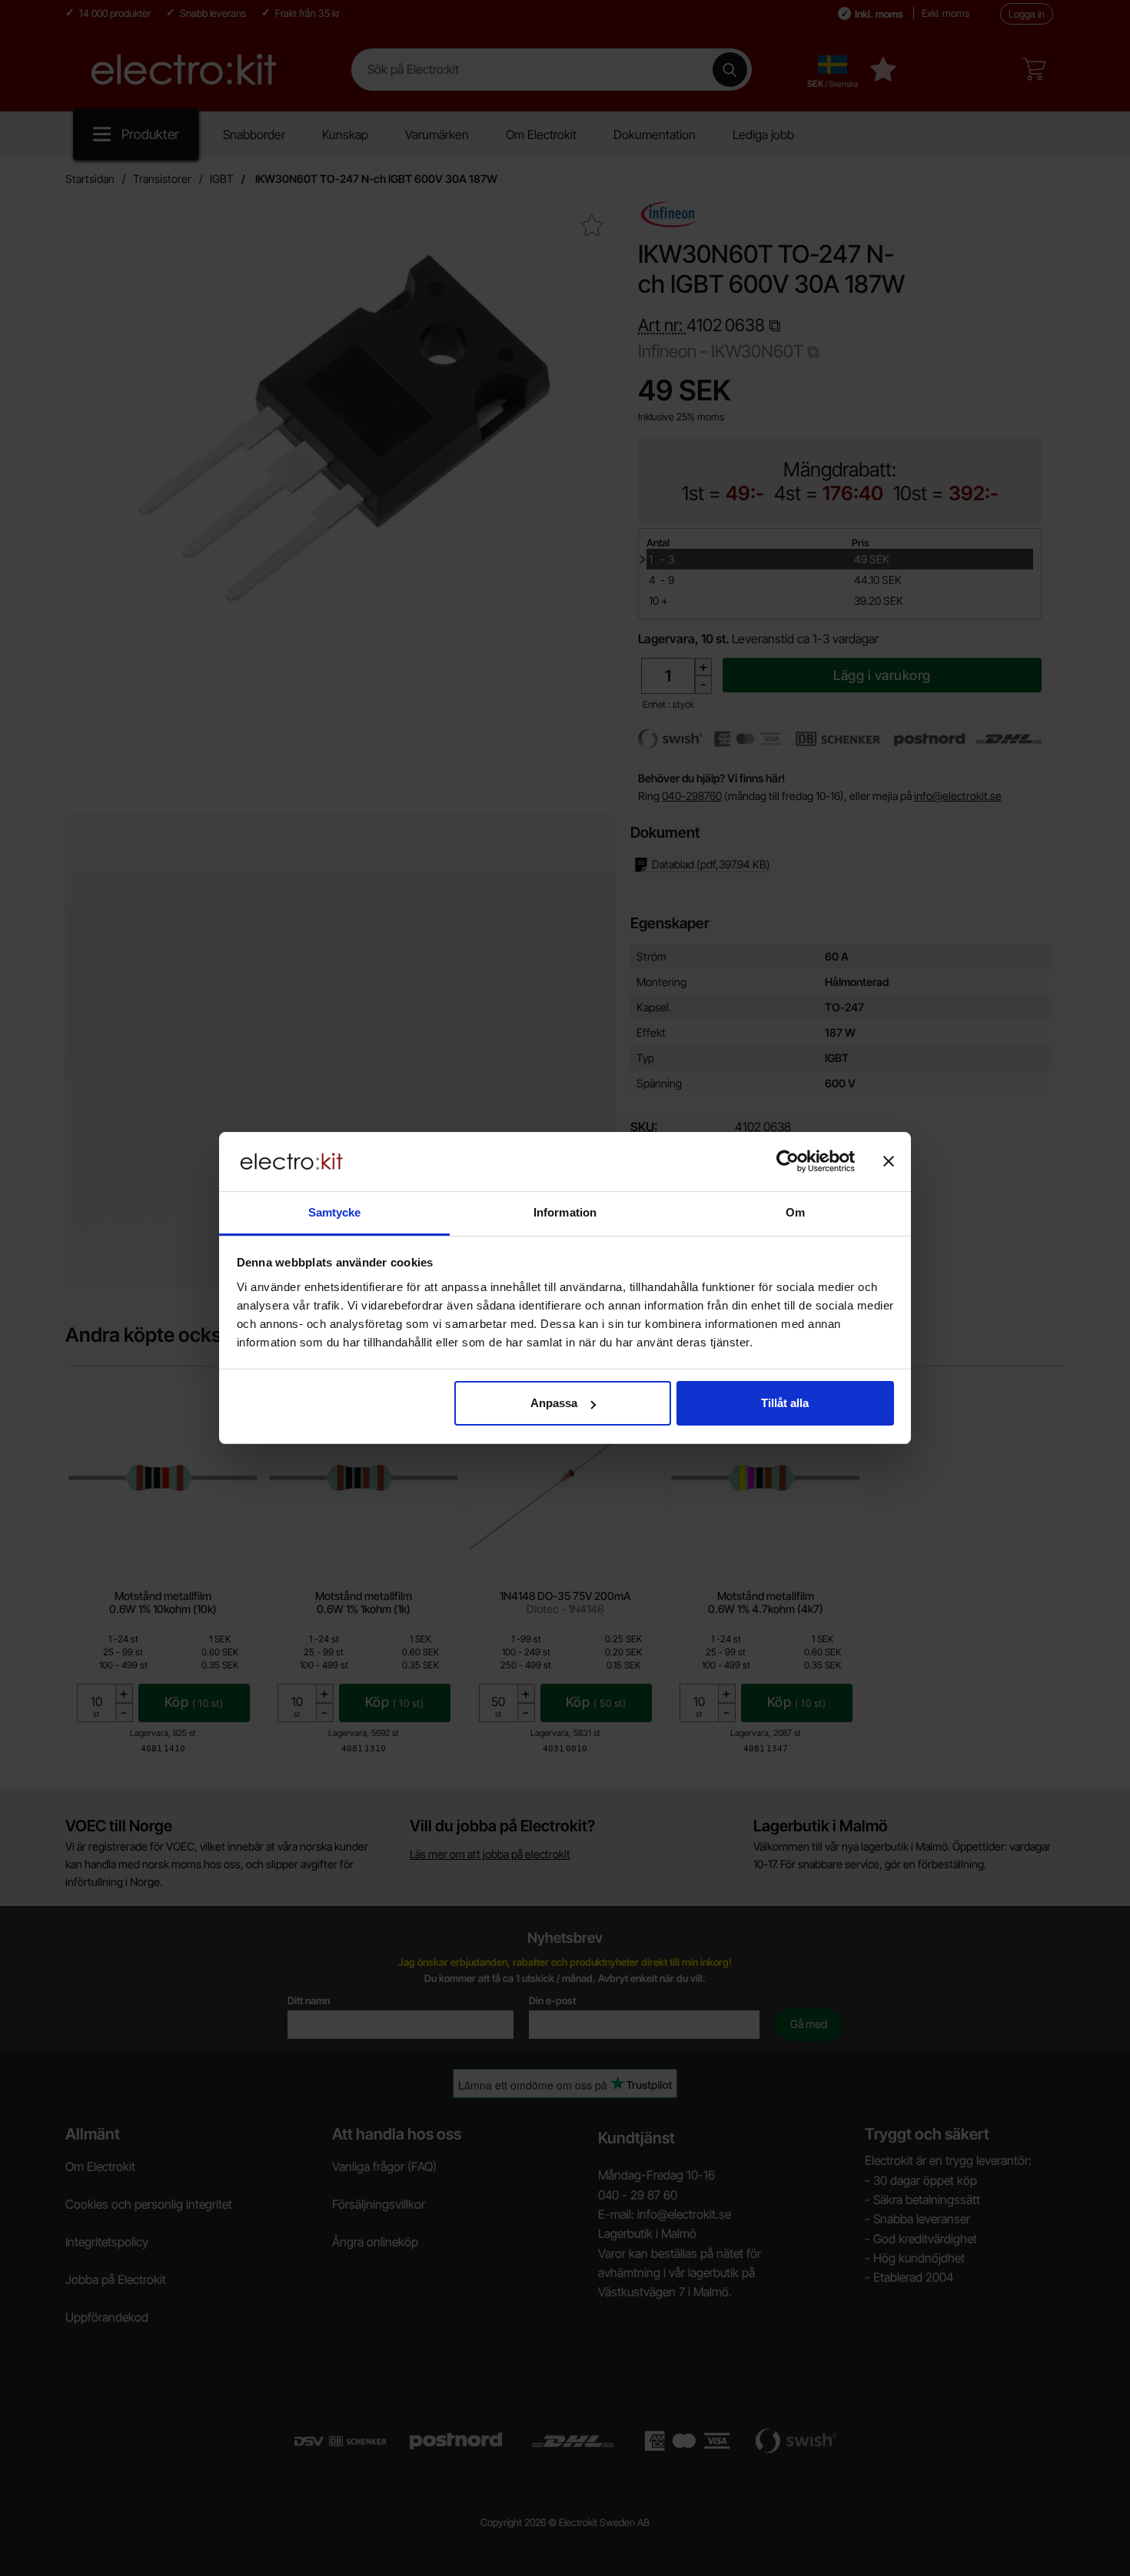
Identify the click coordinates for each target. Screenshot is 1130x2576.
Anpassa (554, 1403)
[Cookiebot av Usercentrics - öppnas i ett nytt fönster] (788, 1161)
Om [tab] (795, 1212)
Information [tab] (565, 1212)
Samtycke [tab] (335, 1212)
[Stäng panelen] (889, 1161)
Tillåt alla (785, 1403)
